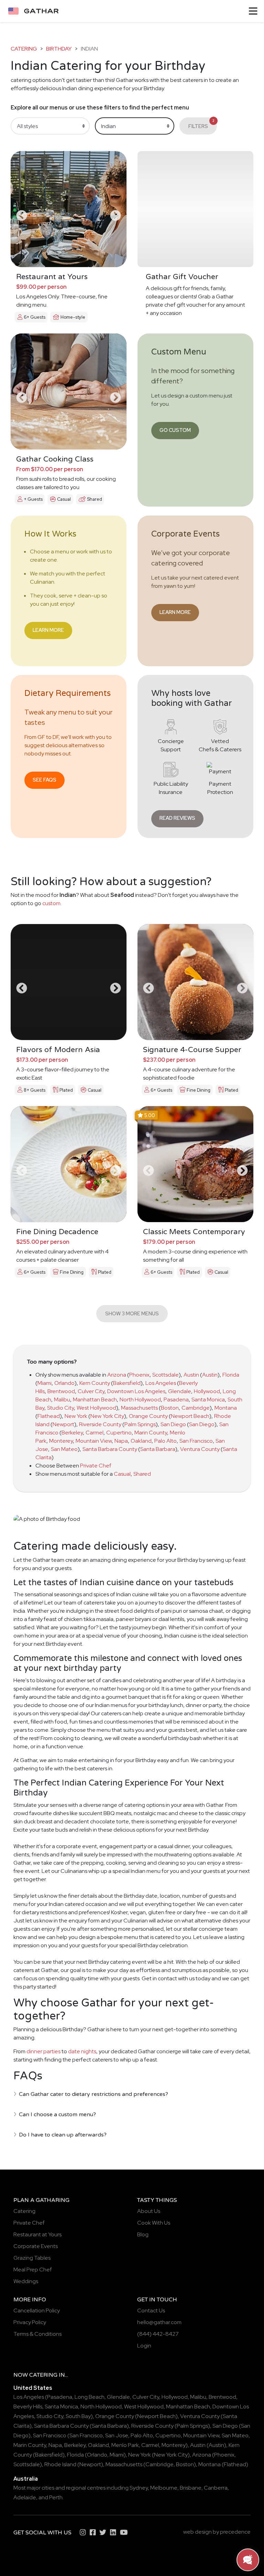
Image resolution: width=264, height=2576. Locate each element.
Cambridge (196, 1408)
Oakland (141, 1441)
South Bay (78, 2416)
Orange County (148, 1416)
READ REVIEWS (177, 818)
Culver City (91, 1391)
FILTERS (201, 124)
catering (24, 49)
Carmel (95, 1433)
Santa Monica (208, 1400)
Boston (170, 1408)
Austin (191, 1375)
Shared (142, 1474)
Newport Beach (190, 1416)
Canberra (216, 2488)
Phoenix (139, 1375)
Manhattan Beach (95, 1400)
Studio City (60, 1408)
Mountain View (94, 1441)
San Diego (173, 1424)
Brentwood (61, 1391)
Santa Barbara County (110, 1449)
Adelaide (25, 2497)
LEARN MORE (48, 630)
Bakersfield (127, 1383)
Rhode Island (60, 2464)
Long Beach (90, 2397)
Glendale (180, 1391)
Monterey (61, 1441)
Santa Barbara (158, 1449)
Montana (226, 1408)
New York (76, 1416)
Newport (63, 1424)
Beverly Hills (28, 2407)
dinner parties (43, 2051)
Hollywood (207, 1391)
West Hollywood (96, 1408)
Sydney (139, 2488)
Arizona (117, 1375)
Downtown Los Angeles (136, 1391)
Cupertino (119, 1433)
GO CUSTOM (175, 430)
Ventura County (200, 1449)
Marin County (151, 1433)
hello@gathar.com (159, 2322)
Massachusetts (139, 1408)
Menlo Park (125, 2445)
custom (51, 903)
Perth (56, 2497)
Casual (122, 1474)
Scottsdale (166, 1375)
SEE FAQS (45, 780)
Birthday (59, 49)
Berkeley (72, 1433)
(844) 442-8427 (158, 2334)
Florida (231, 1375)
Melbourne (164, 2488)
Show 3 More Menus (132, 1313)
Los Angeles (161, 1383)
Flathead (49, 1416)
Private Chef (96, 1466)
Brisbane (191, 2488)
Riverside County (100, 1424)
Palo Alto (166, 1441)
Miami (45, 1383)
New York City (107, 1416)
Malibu (62, 1400)
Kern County (95, 1383)
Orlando (64, 1383)
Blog (143, 2234)
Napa (121, 1441)
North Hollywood (140, 1400)
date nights (82, 2051)
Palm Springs (140, 1424)
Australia (26, 2479)
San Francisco (196, 1441)
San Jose (117, 2435)
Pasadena (176, 1400)
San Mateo (64, 1449)
